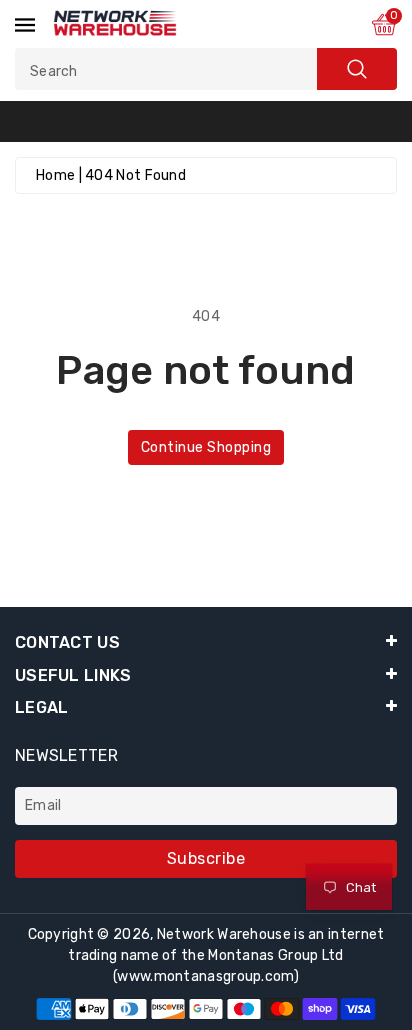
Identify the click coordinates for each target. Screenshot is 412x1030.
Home (55, 175)
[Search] (357, 69)
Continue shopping (206, 447)
